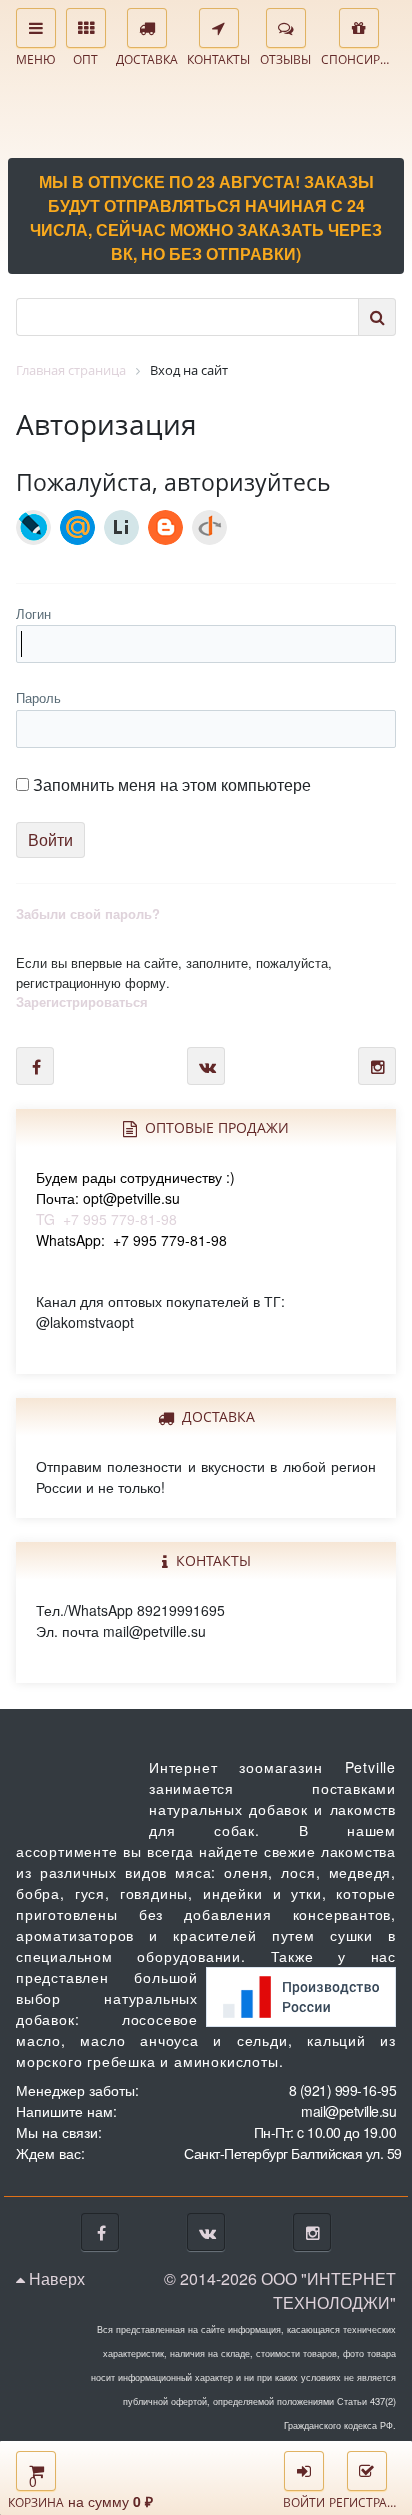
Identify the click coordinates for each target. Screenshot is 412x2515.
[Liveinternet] (121, 527)
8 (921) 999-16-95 (343, 2090)
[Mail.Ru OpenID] (77, 527)
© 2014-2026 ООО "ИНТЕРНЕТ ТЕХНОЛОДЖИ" (280, 2290)
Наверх (55, 2278)
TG (135, 1198)
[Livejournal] (33, 527)
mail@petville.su (348, 2111)
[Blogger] (165, 527)
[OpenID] (209, 527)
